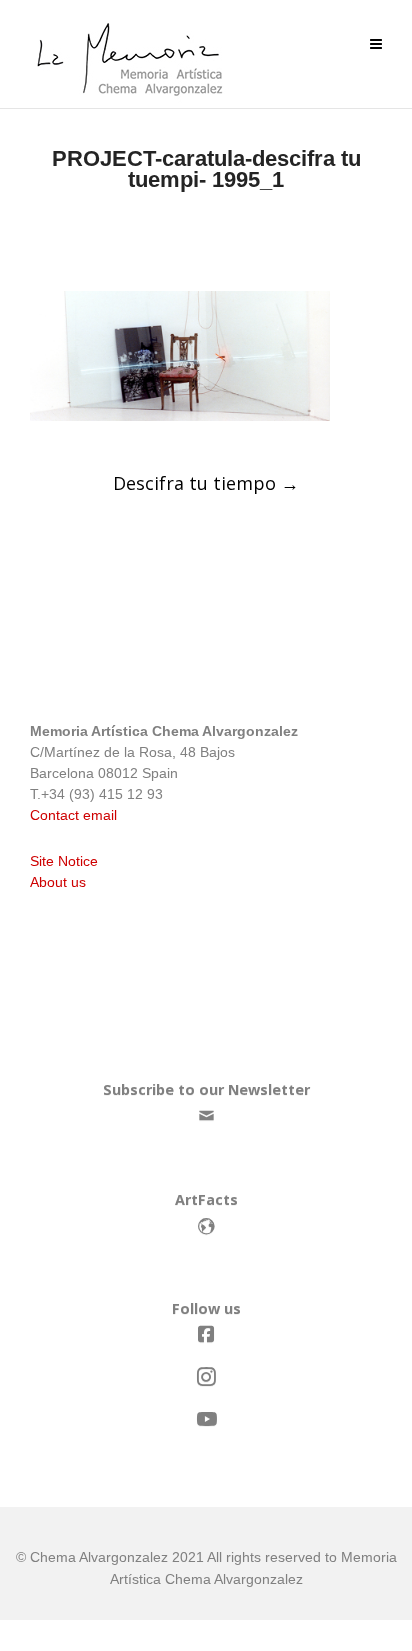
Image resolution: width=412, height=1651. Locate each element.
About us (58, 882)
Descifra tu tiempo (206, 483)
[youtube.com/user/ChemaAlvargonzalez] (206, 1419)
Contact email (73, 815)
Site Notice (64, 861)
